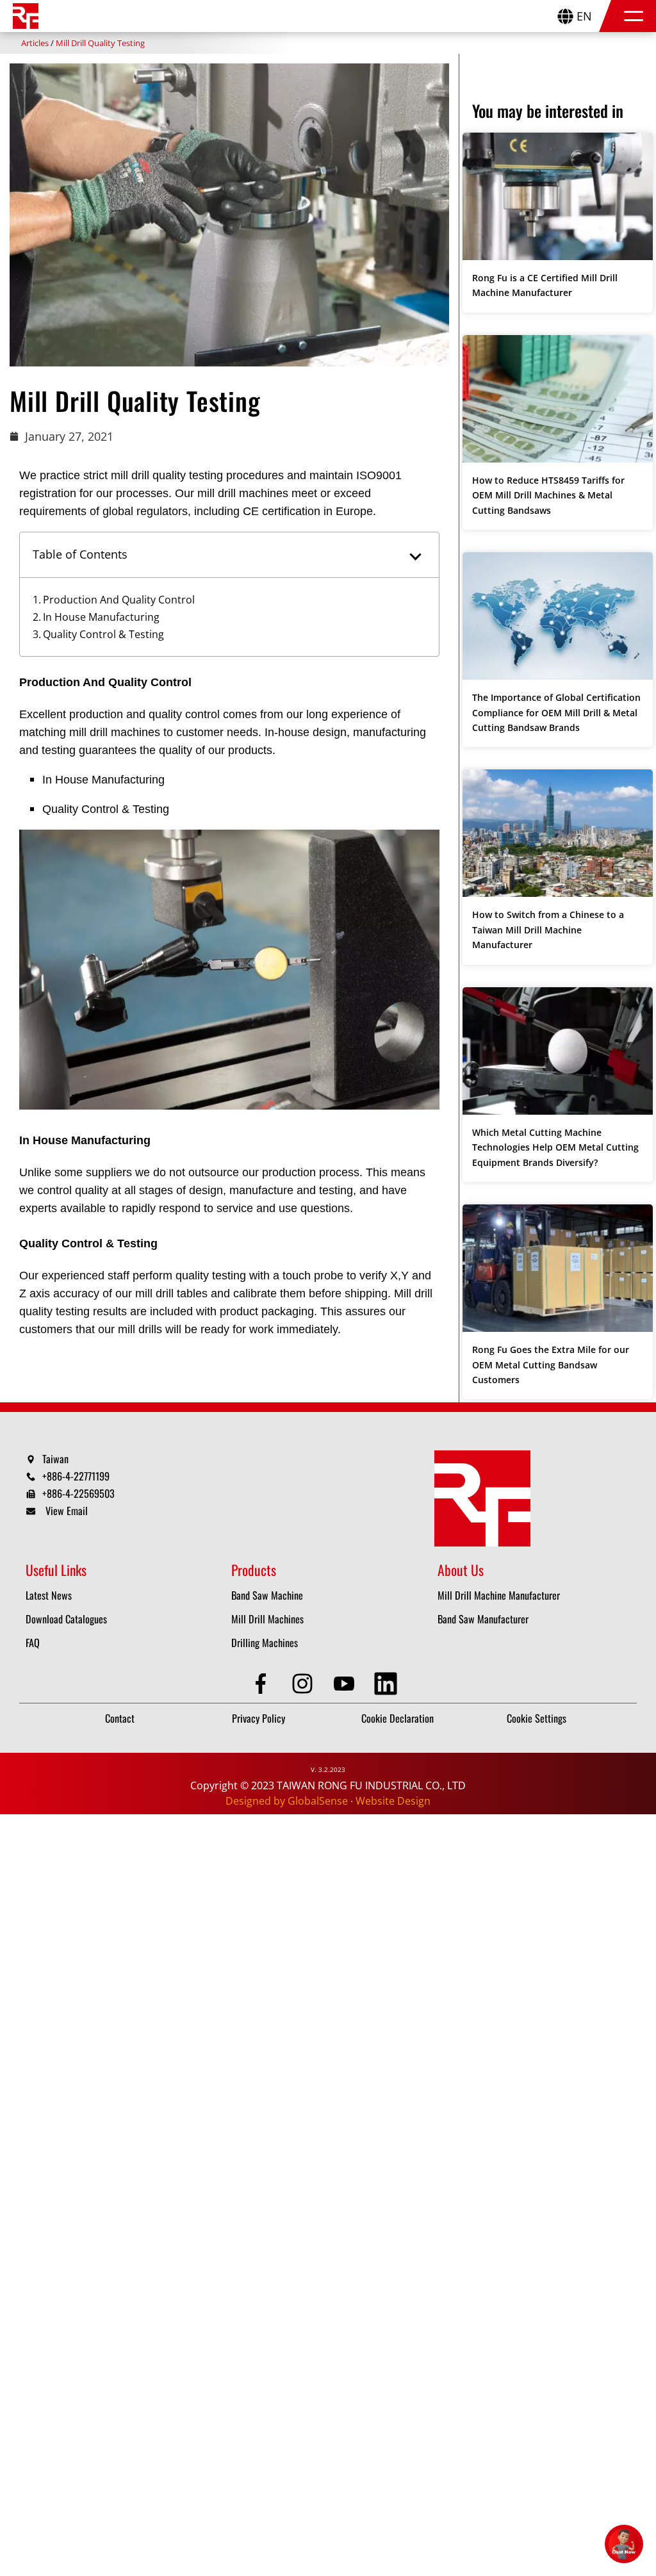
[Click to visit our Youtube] (349, 1684)
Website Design (393, 1801)
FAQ (33, 1643)
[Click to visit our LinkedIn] (390, 1684)
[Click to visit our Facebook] (266, 1684)
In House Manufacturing (101, 617)
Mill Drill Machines (267, 1619)
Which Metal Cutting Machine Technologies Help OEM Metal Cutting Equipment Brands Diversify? (555, 1147)
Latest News (49, 1595)
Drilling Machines (265, 1643)
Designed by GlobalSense (287, 1801)
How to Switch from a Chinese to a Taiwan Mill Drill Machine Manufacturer (548, 930)
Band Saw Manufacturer (483, 1619)
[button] (634, 16)
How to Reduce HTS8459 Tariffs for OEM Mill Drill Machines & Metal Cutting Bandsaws (548, 495)
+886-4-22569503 (78, 1493)
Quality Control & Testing (103, 634)
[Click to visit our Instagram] (307, 1684)
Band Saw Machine (267, 1595)
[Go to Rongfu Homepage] (26, 16)
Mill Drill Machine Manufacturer (499, 1595)
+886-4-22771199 (76, 1476)
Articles (35, 43)
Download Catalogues (66, 1619)
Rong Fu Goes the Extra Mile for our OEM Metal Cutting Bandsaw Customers (551, 1365)
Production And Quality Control (119, 600)
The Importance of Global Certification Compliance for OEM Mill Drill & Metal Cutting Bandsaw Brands (556, 712)
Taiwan (55, 1459)
